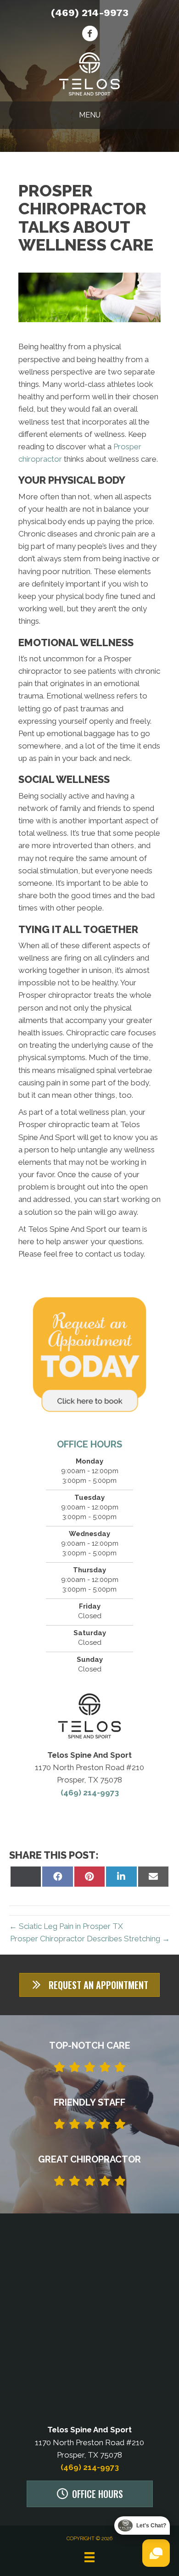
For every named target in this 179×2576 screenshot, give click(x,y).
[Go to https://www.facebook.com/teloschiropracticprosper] (90, 35)
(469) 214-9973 (90, 13)
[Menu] (89, 2557)
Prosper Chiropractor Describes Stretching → (90, 1939)
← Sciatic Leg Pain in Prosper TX (66, 1926)
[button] (89, 1985)
